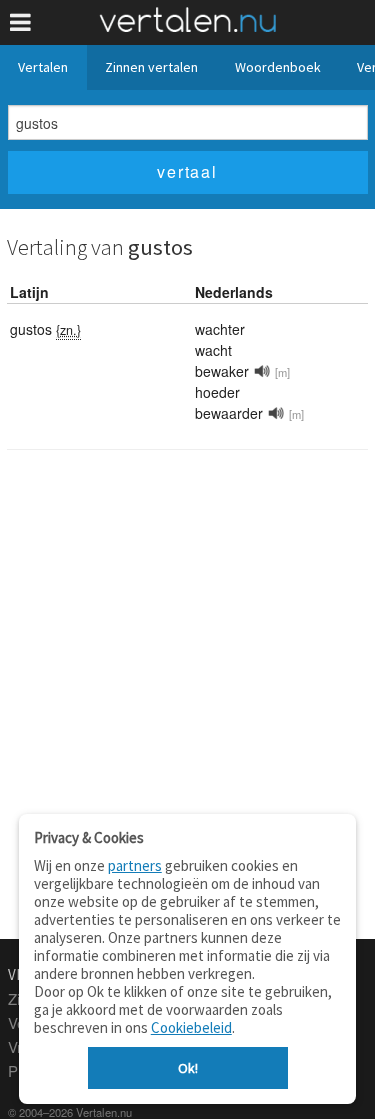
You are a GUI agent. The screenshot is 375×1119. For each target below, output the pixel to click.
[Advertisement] (187, 657)
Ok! (188, 1068)
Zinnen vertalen (151, 67)
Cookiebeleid (191, 1027)
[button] (20, 22)
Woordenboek (278, 67)
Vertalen (43, 67)
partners (135, 865)
